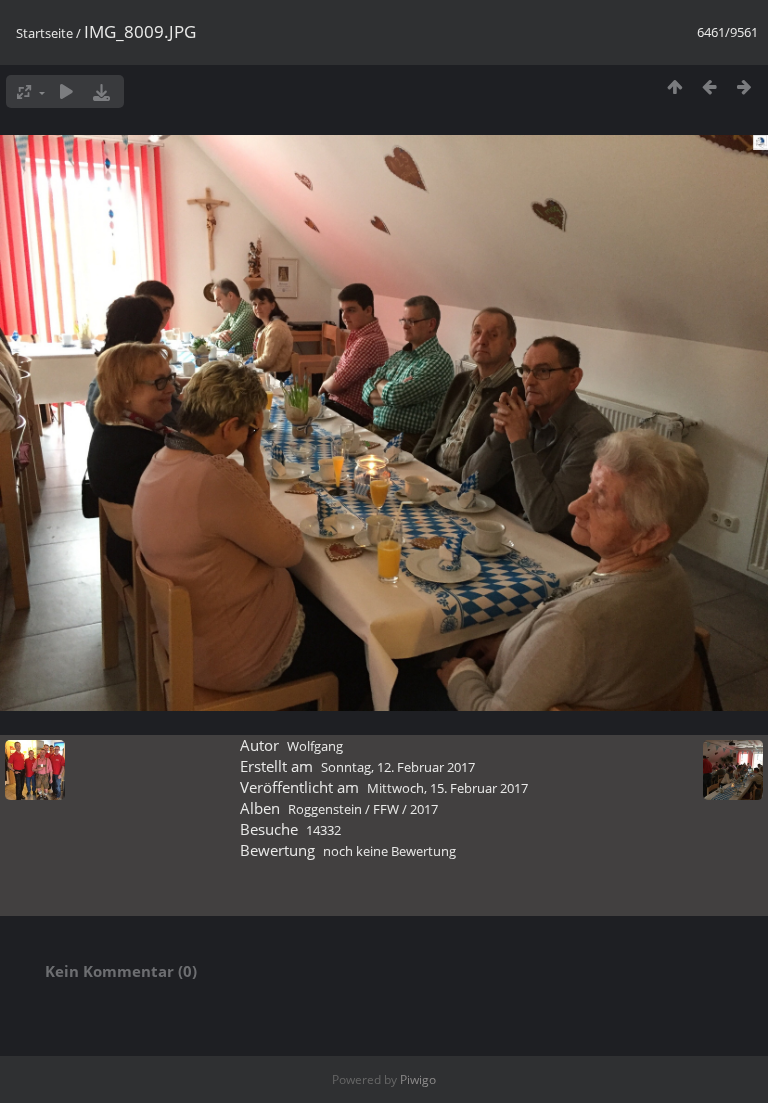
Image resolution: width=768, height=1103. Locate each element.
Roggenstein (325, 809)
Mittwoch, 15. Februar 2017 (447, 788)
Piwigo (418, 1079)
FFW (386, 809)
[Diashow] (66, 91)
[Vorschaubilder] (674, 86)
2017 (424, 809)
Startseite (44, 33)
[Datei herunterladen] (101, 91)
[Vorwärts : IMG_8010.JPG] (744, 86)
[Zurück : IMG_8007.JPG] (709, 86)
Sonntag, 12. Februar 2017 (398, 767)
